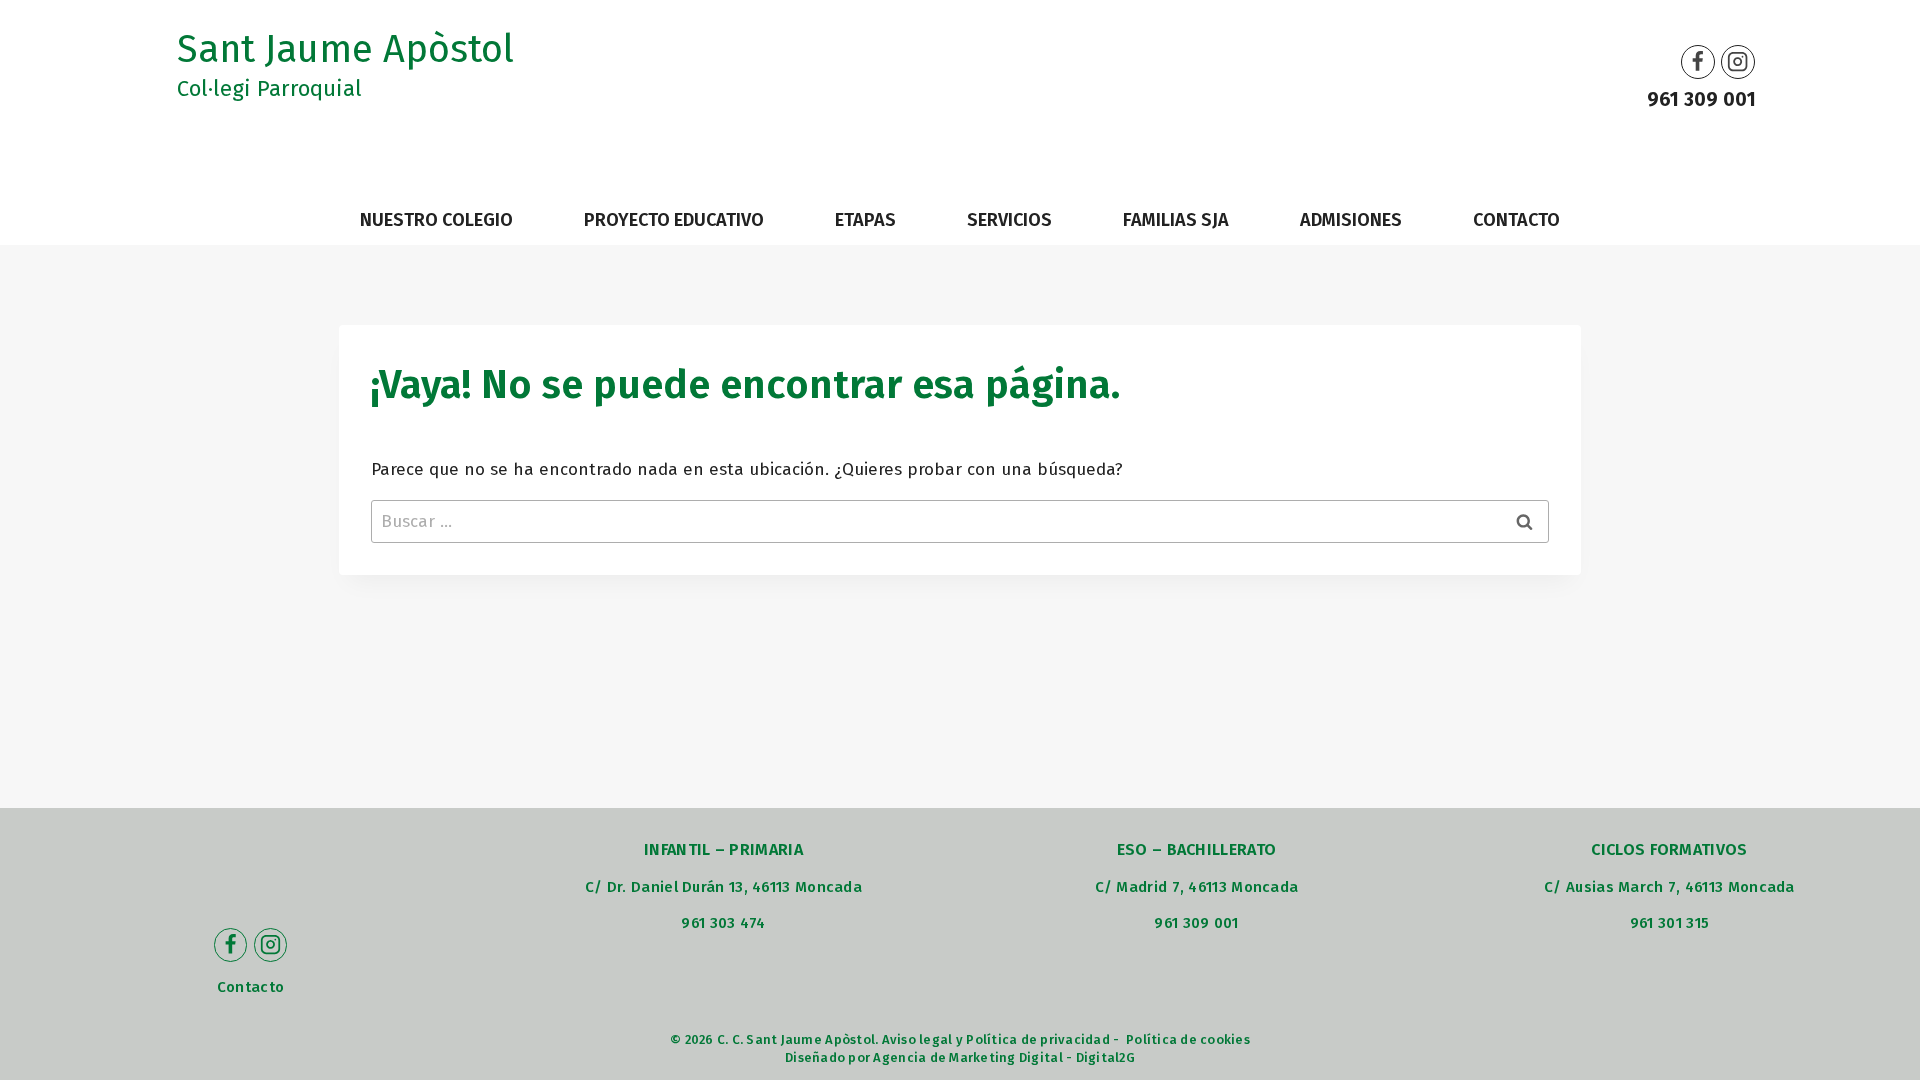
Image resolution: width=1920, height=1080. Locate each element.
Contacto (250, 987)
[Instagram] (1738, 62)
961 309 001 (1701, 99)
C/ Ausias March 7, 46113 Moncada (1669, 887)
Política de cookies (1188, 1039)
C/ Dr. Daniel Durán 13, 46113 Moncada (723, 887)
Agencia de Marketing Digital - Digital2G (1003, 1057)
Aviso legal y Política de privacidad (996, 1039)
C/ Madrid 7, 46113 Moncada (1197, 887)
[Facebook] (1698, 62)
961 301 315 (1669, 923)
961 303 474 (723, 923)
